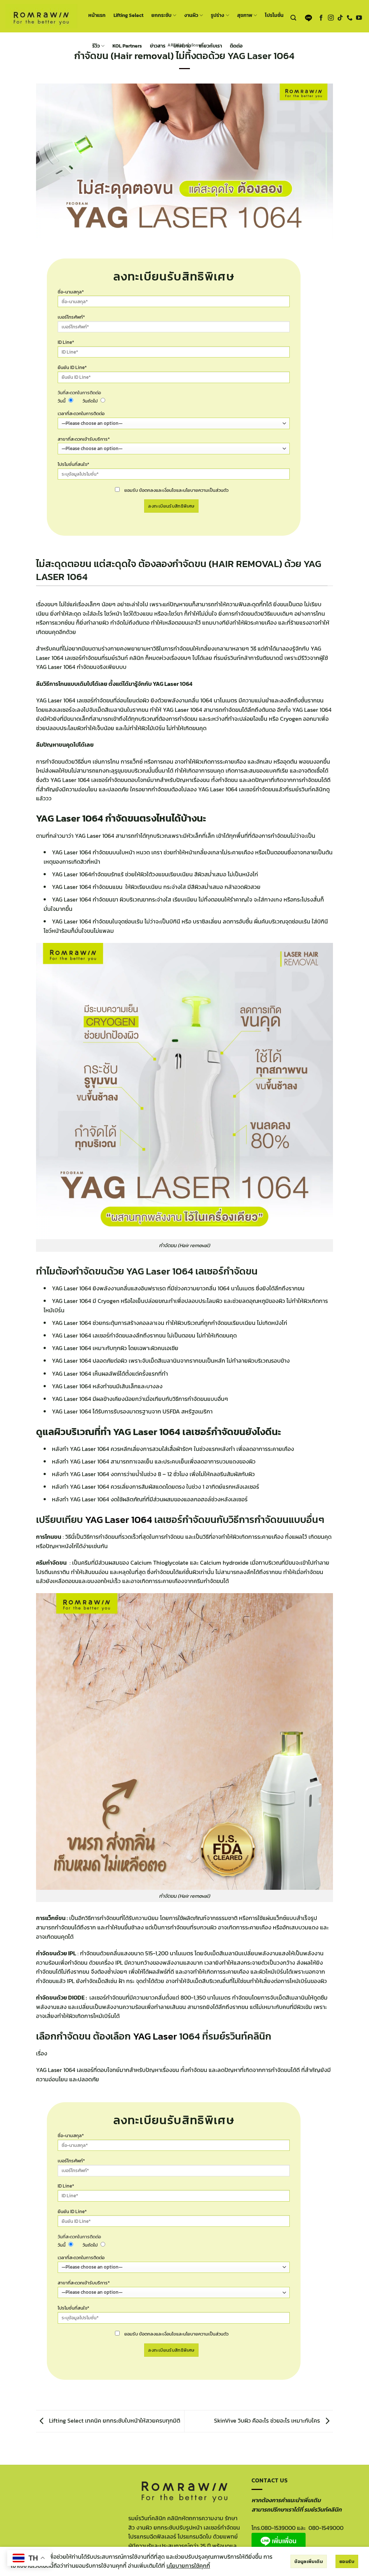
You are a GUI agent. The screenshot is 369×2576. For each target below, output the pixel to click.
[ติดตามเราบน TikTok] (340, 18)
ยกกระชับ (161, 15)
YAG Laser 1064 (119, 1519)
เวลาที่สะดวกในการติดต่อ (81, 413)
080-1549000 (326, 2528)
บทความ (182, 46)
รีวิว (96, 46)
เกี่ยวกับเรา (210, 46)
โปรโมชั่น (274, 15)
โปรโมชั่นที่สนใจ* (74, 464)
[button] (293, 18)
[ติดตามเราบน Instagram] (331, 18)
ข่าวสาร (158, 46)
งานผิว (191, 15)
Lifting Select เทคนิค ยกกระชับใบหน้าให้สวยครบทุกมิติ (114, 2420)
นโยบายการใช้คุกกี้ (188, 2566)
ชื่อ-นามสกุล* (71, 292)
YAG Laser (155, 2036)
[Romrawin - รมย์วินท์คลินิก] (41, 16)
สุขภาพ (245, 15)
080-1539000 (278, 2528)
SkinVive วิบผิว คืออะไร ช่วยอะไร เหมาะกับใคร (268, 2420)
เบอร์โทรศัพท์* (71, 317)
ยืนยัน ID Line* (72, 367)
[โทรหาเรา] (350, 18)
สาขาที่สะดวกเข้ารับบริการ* (84, 439)
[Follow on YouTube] (359, 18)
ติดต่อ (236, 46)
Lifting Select (128, 15)
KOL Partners (127, 46)
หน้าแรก (97, 15)
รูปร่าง (217, 15)
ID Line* (66, 342)
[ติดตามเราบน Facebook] (321, 18)
